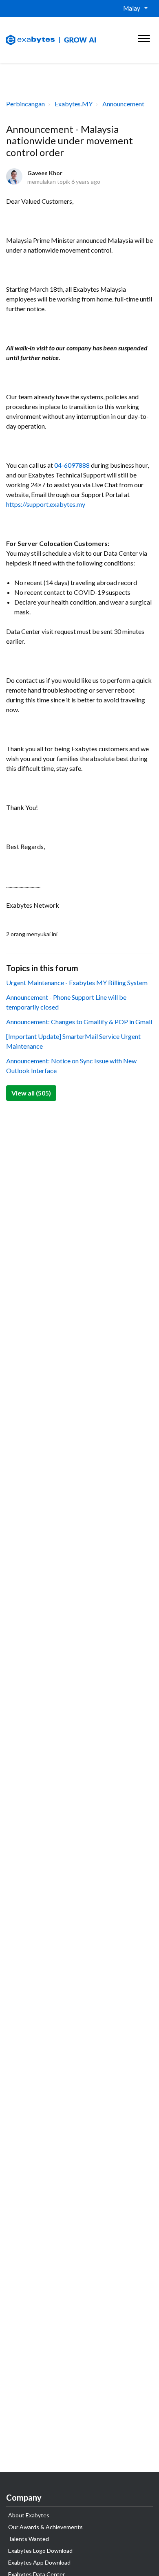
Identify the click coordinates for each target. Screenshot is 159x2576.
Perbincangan (25, 104)
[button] (144, 37)
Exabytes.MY (74, 104)
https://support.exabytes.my (46, 504)
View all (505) (31, 1093)
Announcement (123, 104)
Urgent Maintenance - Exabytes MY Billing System (77, 982)
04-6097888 (72, 465)
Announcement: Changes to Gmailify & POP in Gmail (79, 1022)
